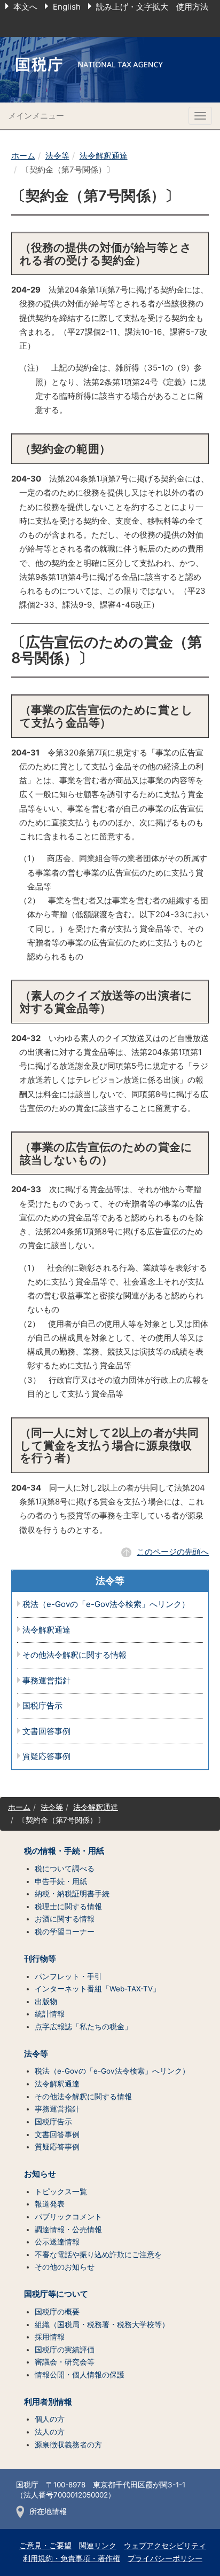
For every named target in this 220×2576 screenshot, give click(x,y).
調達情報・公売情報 (68, 2230)
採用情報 (50, 2337)
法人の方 (50, 2432)
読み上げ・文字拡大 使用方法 (152, 7)
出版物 (46, 2002)
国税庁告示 (42, 1706)
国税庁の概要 (57, 2312)
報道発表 (50, 2204)
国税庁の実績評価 (65, 2350)
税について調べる (65, 1869)
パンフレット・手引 (68, 1976)
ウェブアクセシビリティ (165, 2546)
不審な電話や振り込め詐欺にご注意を (98, 2255)
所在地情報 (48, 2511)
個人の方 (50, 2419)
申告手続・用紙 (61, 1881)
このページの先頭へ (173, 1552)
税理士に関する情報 (68, 1907)
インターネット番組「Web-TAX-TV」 (97, 1989)
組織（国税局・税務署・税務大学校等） (102, 2325)
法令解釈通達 (104, 156)
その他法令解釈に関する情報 (74, 1655)
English (67, 7)
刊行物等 (40, 1959)
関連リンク (98, 2546)
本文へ (25, 7)
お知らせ (40, 2174)
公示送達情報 (57, 2242)
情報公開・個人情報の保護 (80, 2375)
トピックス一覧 (61, 2192)
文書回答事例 (46, 1732)
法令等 (57, 156)
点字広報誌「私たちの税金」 (83, 2027)
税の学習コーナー (65, 1932)
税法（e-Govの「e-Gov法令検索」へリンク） (106, 1605)
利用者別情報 (48, 2402)
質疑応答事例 (46, 1757)
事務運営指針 (46, 1681)
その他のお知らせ (65, 2267)
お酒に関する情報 (65, 1919)
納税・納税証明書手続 (72, 1894)
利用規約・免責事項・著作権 (72, 2558)
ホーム (23, 156)
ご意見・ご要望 (45, 2546)
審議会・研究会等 (65, 2362)
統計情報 (50, 2014)
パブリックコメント (68, 2217)
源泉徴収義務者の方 (68, 2445)
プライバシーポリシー (165, 2558)
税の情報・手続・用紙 (64, 1851)
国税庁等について (56, 2294)
